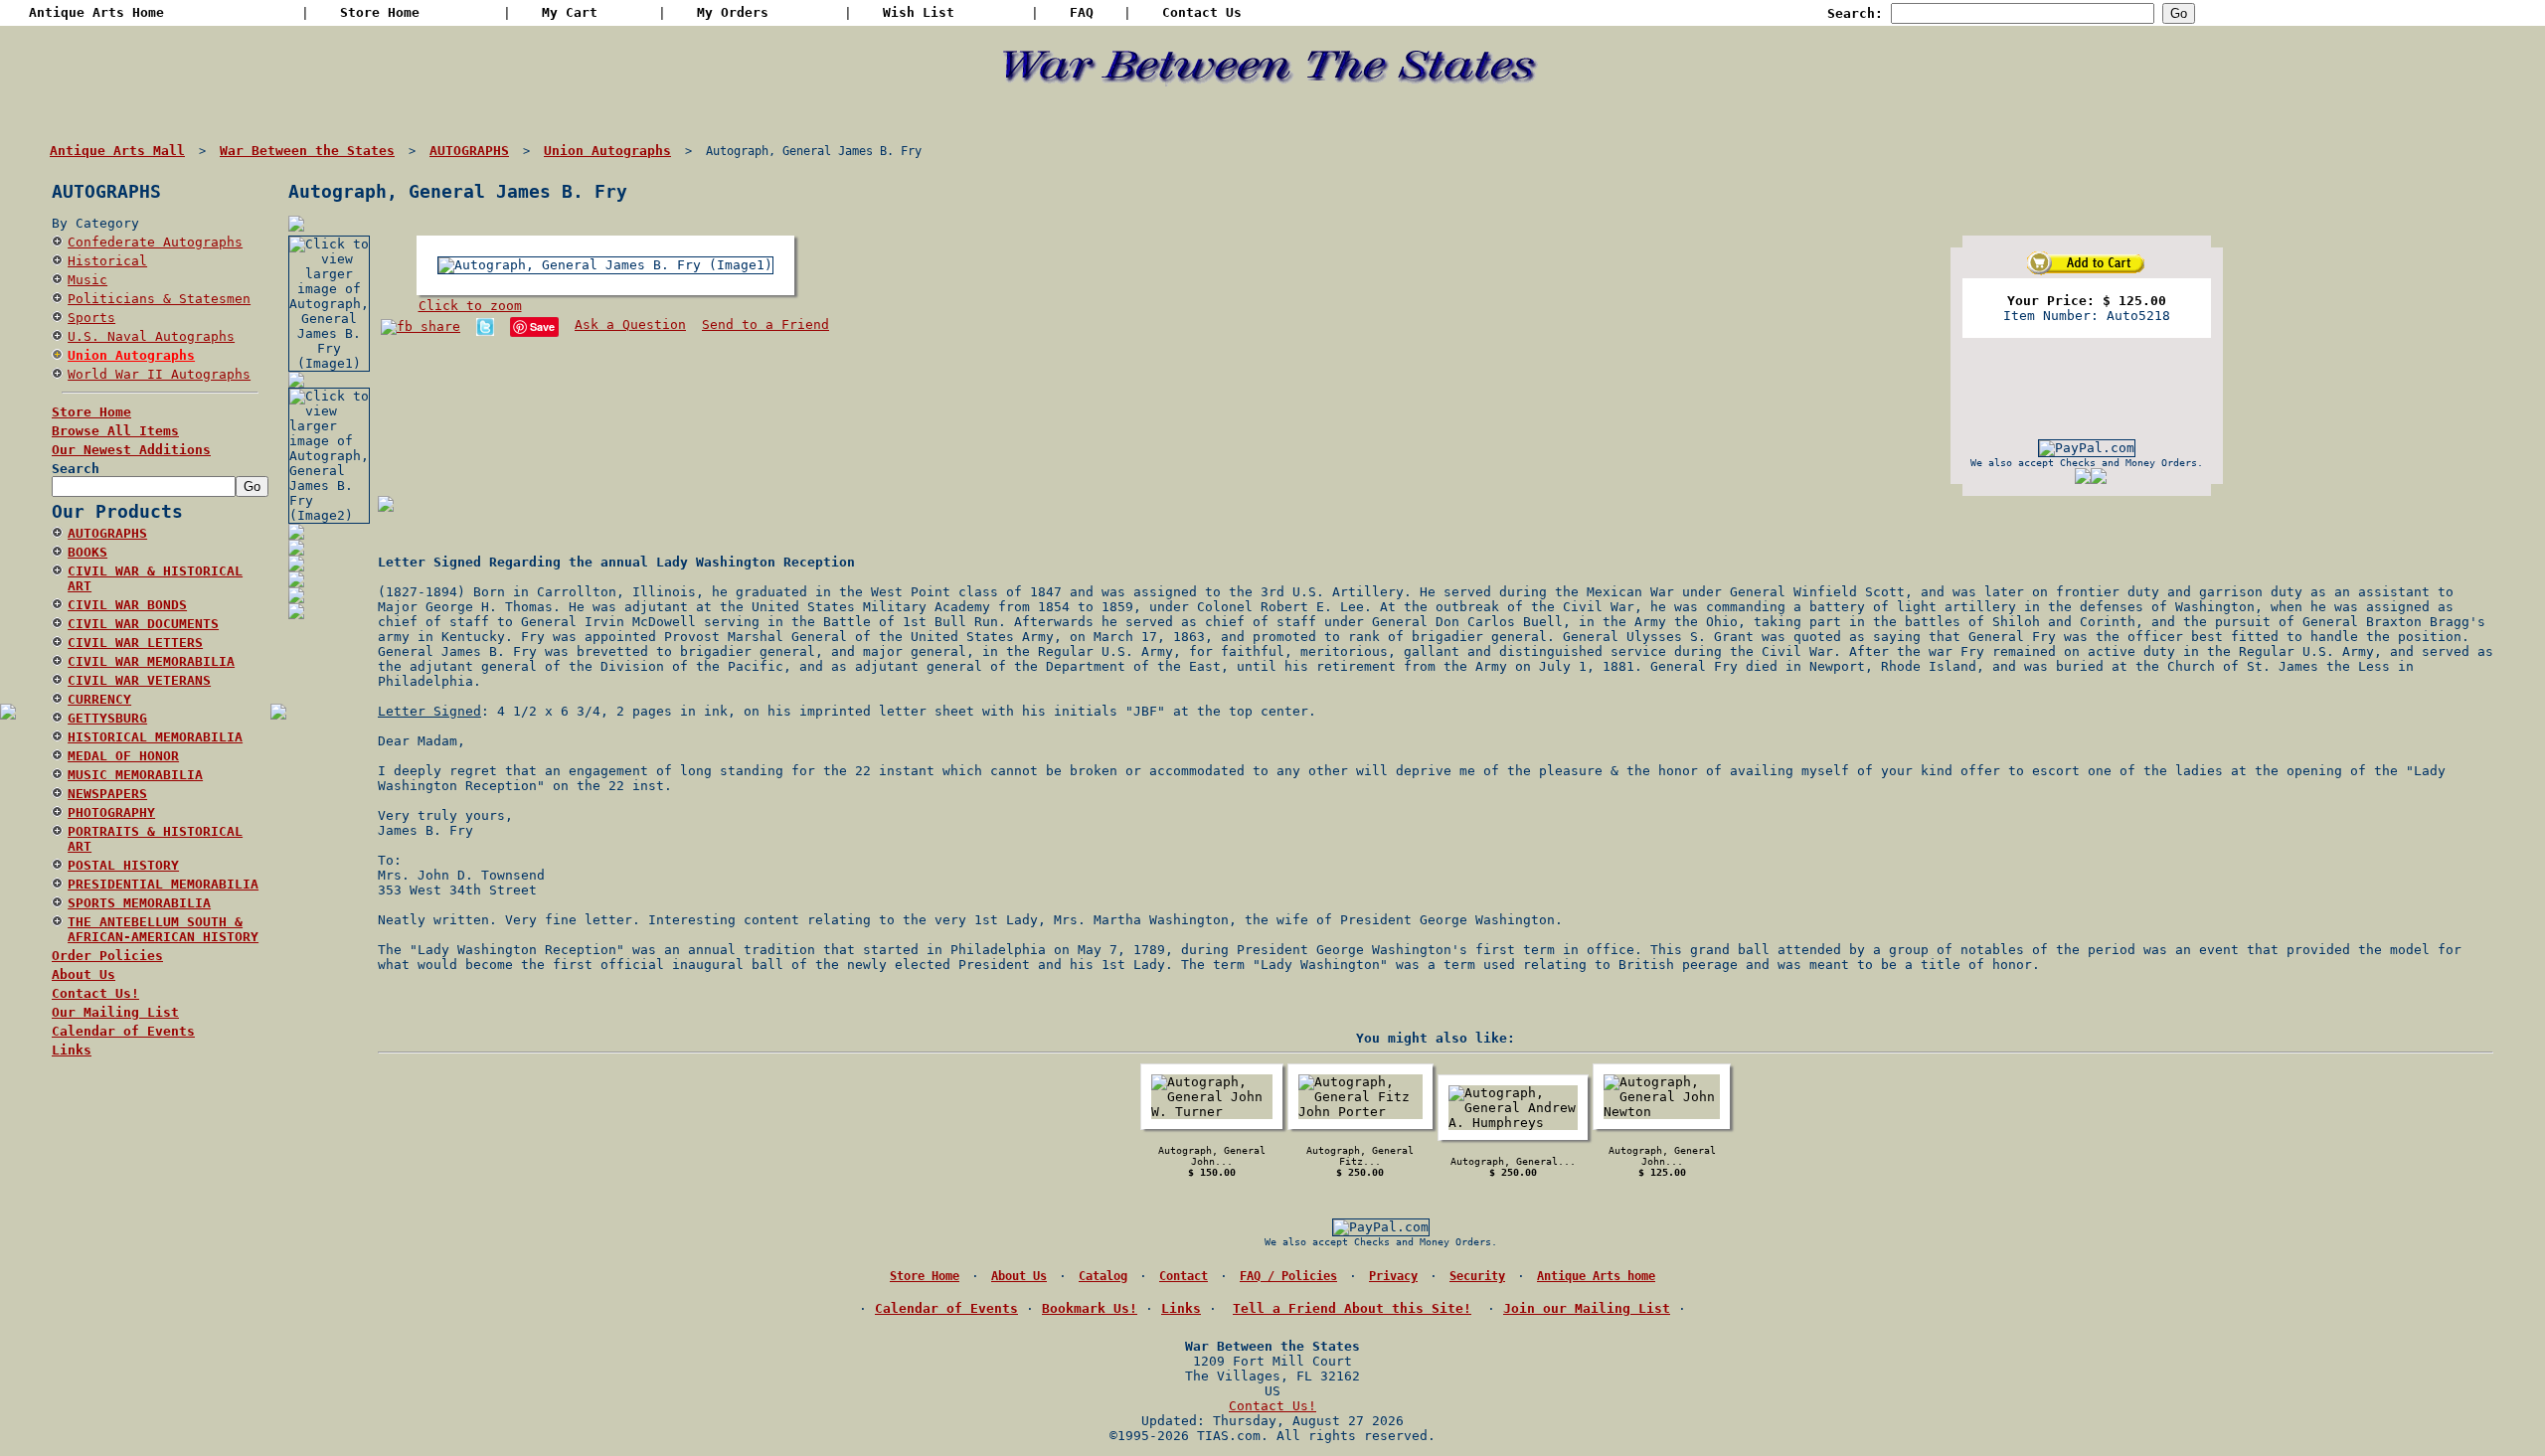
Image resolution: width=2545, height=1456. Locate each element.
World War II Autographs (159, 374)
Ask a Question (630, 324)
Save (542, 326)
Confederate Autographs (155, 242)
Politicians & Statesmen (159, 299)
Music (87, 280)
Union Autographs (131, 355)
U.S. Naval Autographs (151, 336)
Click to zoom (470, 306)
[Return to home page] (1273, 110)
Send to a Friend (765, 324)
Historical (107, 261)
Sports (91, 318)
